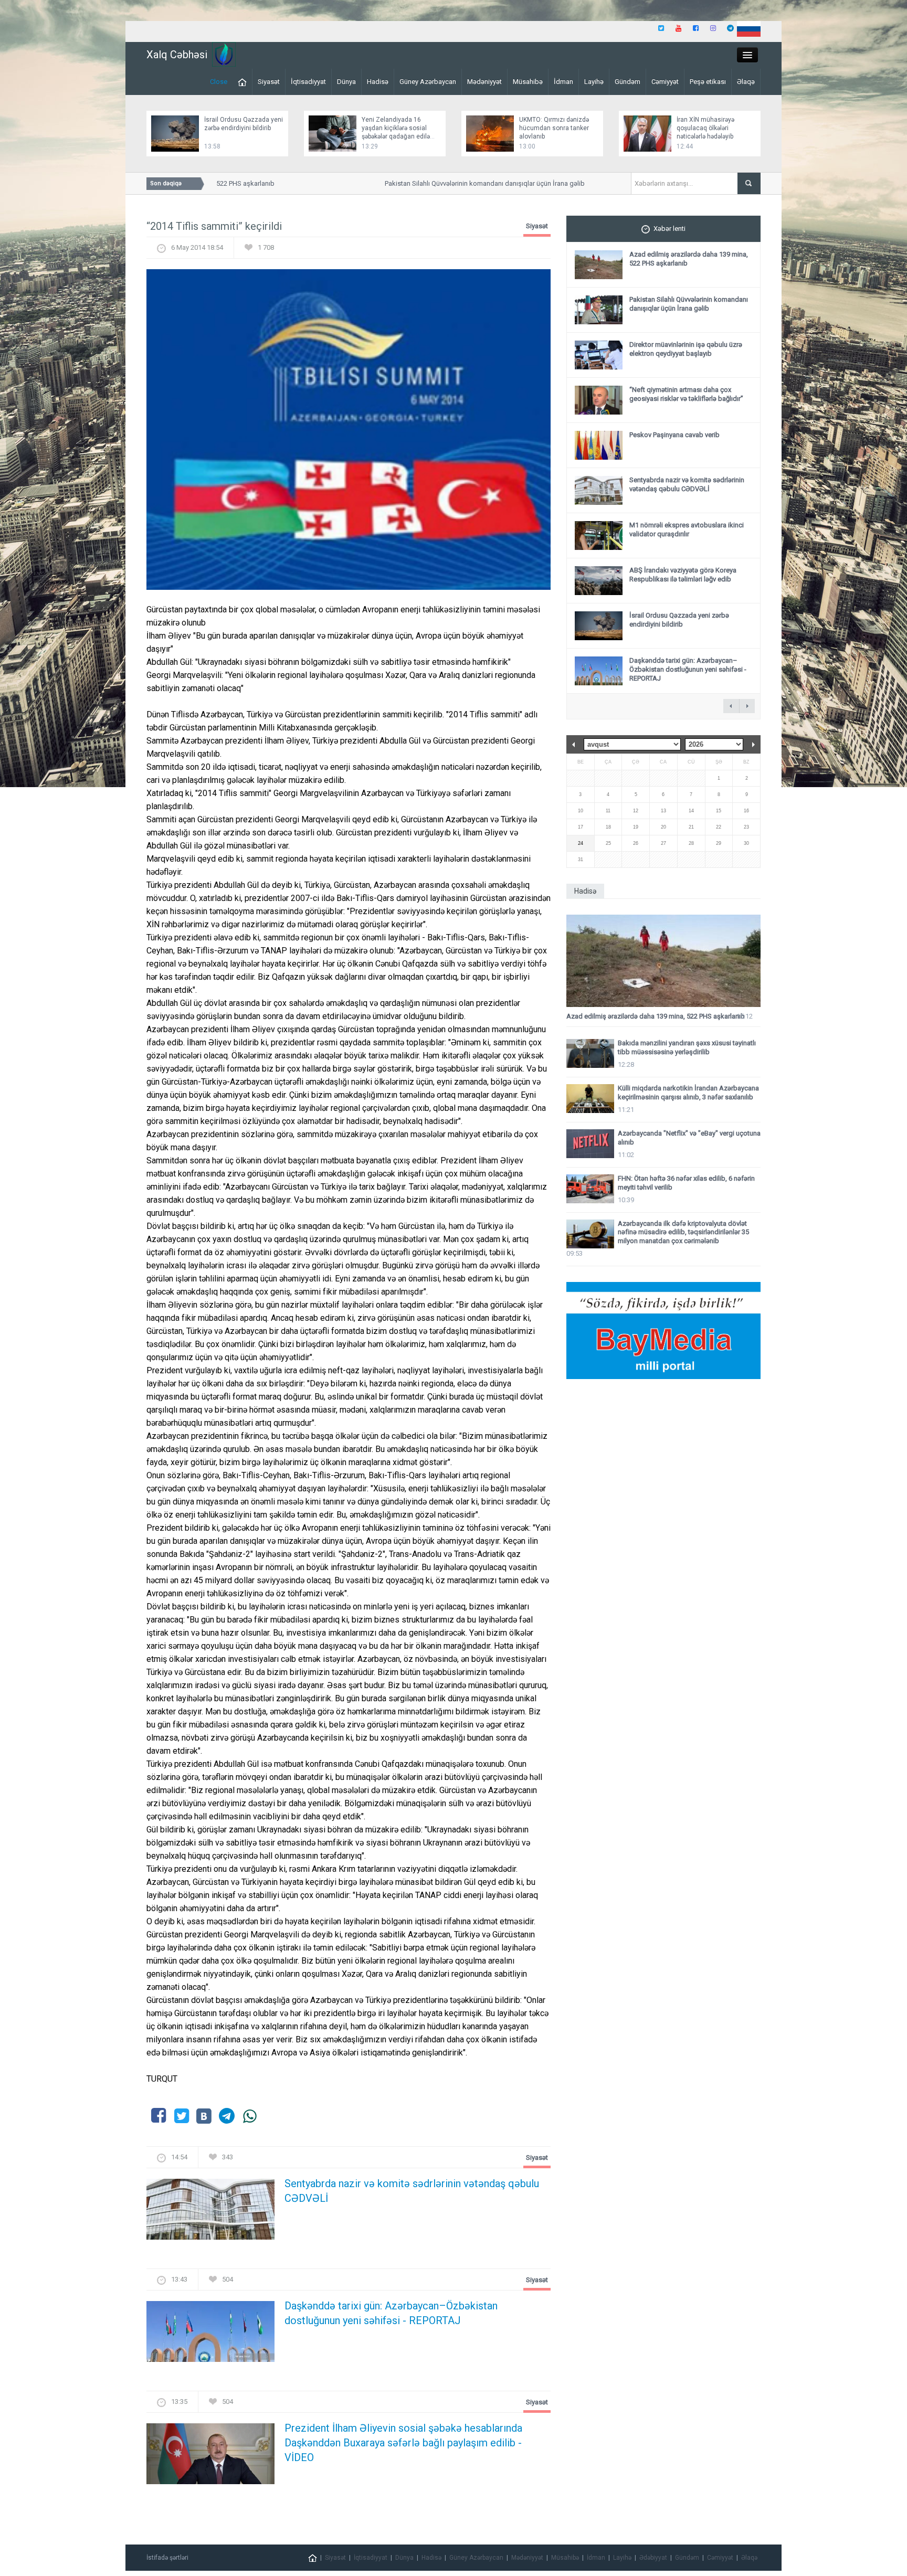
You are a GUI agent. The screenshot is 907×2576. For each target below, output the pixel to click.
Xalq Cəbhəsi (177, 55)
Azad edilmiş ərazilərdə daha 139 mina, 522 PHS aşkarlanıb (656, 1016)
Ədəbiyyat (653, 2558)
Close (219, 82)
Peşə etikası (708, 82)
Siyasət (269, 82)
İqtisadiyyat (308, 82)
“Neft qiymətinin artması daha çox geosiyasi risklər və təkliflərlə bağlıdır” (686, 394)
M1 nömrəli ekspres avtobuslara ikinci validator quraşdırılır (687, 529)
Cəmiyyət (665, 82)
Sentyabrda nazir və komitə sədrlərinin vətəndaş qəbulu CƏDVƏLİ (412, 2191)
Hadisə (378, 82)
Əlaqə (746, 82)
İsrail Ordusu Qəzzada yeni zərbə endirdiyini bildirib (679, 620)
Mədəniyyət (484, 82)
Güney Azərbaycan (428, 82)
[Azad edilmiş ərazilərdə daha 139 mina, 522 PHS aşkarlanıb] (663, 961)
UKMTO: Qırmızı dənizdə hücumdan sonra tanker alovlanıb (554, 128)
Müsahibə (528, 82)
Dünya (346, 82)
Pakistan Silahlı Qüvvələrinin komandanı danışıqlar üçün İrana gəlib (454, 183)
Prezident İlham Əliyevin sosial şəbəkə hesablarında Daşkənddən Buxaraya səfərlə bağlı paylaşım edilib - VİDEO (403, 2443)
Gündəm (627, 82)
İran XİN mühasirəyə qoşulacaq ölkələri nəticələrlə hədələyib (705, 128)
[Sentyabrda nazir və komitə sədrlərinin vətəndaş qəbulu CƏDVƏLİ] (210, 2213)
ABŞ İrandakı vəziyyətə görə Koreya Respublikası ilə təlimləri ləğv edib (683, 575)
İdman (563, 82)
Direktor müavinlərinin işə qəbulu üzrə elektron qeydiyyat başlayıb (686, 349)
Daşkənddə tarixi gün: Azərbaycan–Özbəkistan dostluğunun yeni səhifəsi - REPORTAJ (391, 2313)
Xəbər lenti (669, 229)
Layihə (594, 82)
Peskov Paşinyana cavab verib (674, 435)
